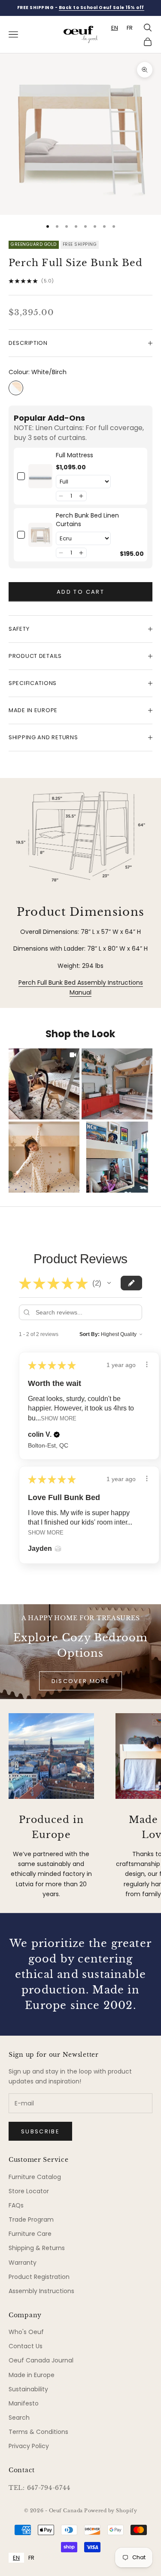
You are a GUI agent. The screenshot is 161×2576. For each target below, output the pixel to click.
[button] (61, 496)
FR (130, 28)
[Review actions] (147, 1364)
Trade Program (31, 2220)
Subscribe (40, 2131)
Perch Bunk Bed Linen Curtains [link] (87, 520)
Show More (59, 1418)
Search (19, 2418)
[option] (130, 28)
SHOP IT (44, 1083)
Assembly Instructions (41, 2291)
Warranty (23, 2263)
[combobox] (115, 28)
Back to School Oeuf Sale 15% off (102, 8)
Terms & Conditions (38, 2432)
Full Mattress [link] (74, 455)
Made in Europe (32, 2375)
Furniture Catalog (35, 2177)
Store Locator (29, 2191)
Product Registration (39, 2277)
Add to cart (80, 592)
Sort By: (90, 1334)
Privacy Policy (29, 2446)
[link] (40, 476)
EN (115, 28)
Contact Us (26, 2346)
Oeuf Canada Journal (41, 2360)
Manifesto (24, 2403)
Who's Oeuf (26, 2332)
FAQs (16, 2205)
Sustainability (28, 2389)
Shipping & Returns (37, 2248)
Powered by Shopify (111, 2511)
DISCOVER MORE (80, 1681)
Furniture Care (30, 2234)
